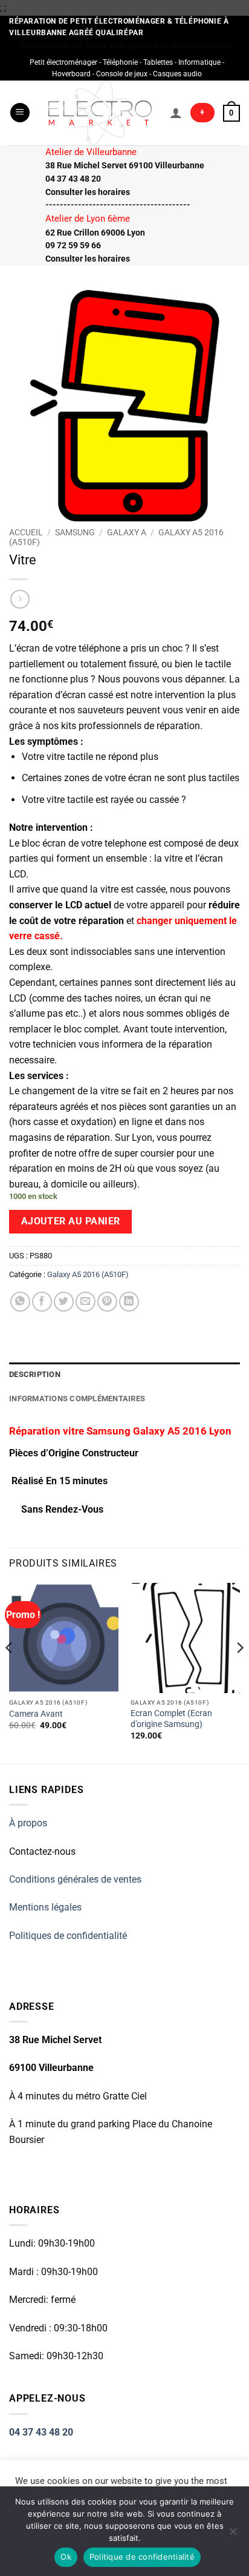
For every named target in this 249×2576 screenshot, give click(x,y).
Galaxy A (127, 532)
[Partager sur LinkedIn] (129, 1302)
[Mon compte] (176, 113)
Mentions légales (45, 1907)
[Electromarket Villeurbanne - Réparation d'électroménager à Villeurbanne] (100, 113)
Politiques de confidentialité (68, 1936)
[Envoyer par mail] (86, 1302)
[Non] (233, 2535)
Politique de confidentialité (142, 2557)
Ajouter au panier (71, 1221)
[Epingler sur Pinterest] (107, 1302)
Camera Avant (36, 1714)
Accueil (26, 532)
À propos (28, 1823)
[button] (20, 113)
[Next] (239, 1672)
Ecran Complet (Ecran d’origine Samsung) (171, 1719)
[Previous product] (20, 599)
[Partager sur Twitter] (64, 1302)
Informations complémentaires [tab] (77, 1399)
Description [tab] (35, 1374)
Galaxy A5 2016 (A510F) (88, 1274)
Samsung (75, 532)
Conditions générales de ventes (75, 1879)
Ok (66, 2557)
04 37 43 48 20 (41, 2432)
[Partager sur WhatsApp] (20, 1302)
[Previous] (10, 1672)
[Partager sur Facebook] (42, 1302)
